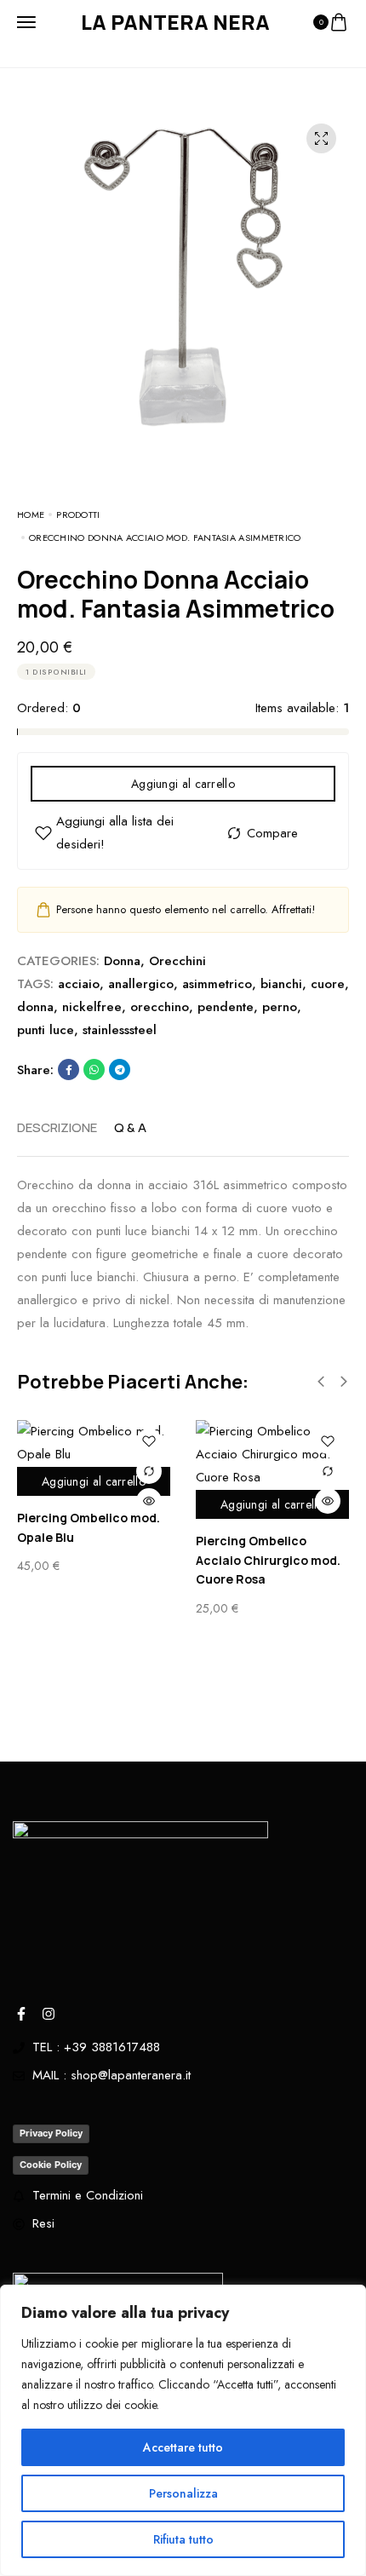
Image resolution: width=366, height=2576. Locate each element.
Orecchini (177, 961)
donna (35, 1007)
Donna (122, 961)
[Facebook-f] (21, 2014)
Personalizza (183, 2493)
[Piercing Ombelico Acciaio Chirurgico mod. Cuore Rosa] (272, 1455)
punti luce (46, 1030)
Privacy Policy (51, 2133)
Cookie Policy (51, 2165)
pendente (226, 1007)
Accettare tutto (183, 2447)
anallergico (141, 984)
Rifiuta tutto (183, 2539)
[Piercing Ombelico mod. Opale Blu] (94, 1443)
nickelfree (92, 1007)
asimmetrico (217, 984)
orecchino (160, 1007)
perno (280, 1007)
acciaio (79, 984)
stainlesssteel (120, 1030)
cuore (328, 984)
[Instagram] (49, 2014)
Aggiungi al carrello (183, 784)
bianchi (281, 984)
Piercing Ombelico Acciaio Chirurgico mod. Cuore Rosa (268, 1560)
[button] (321, 1382)
